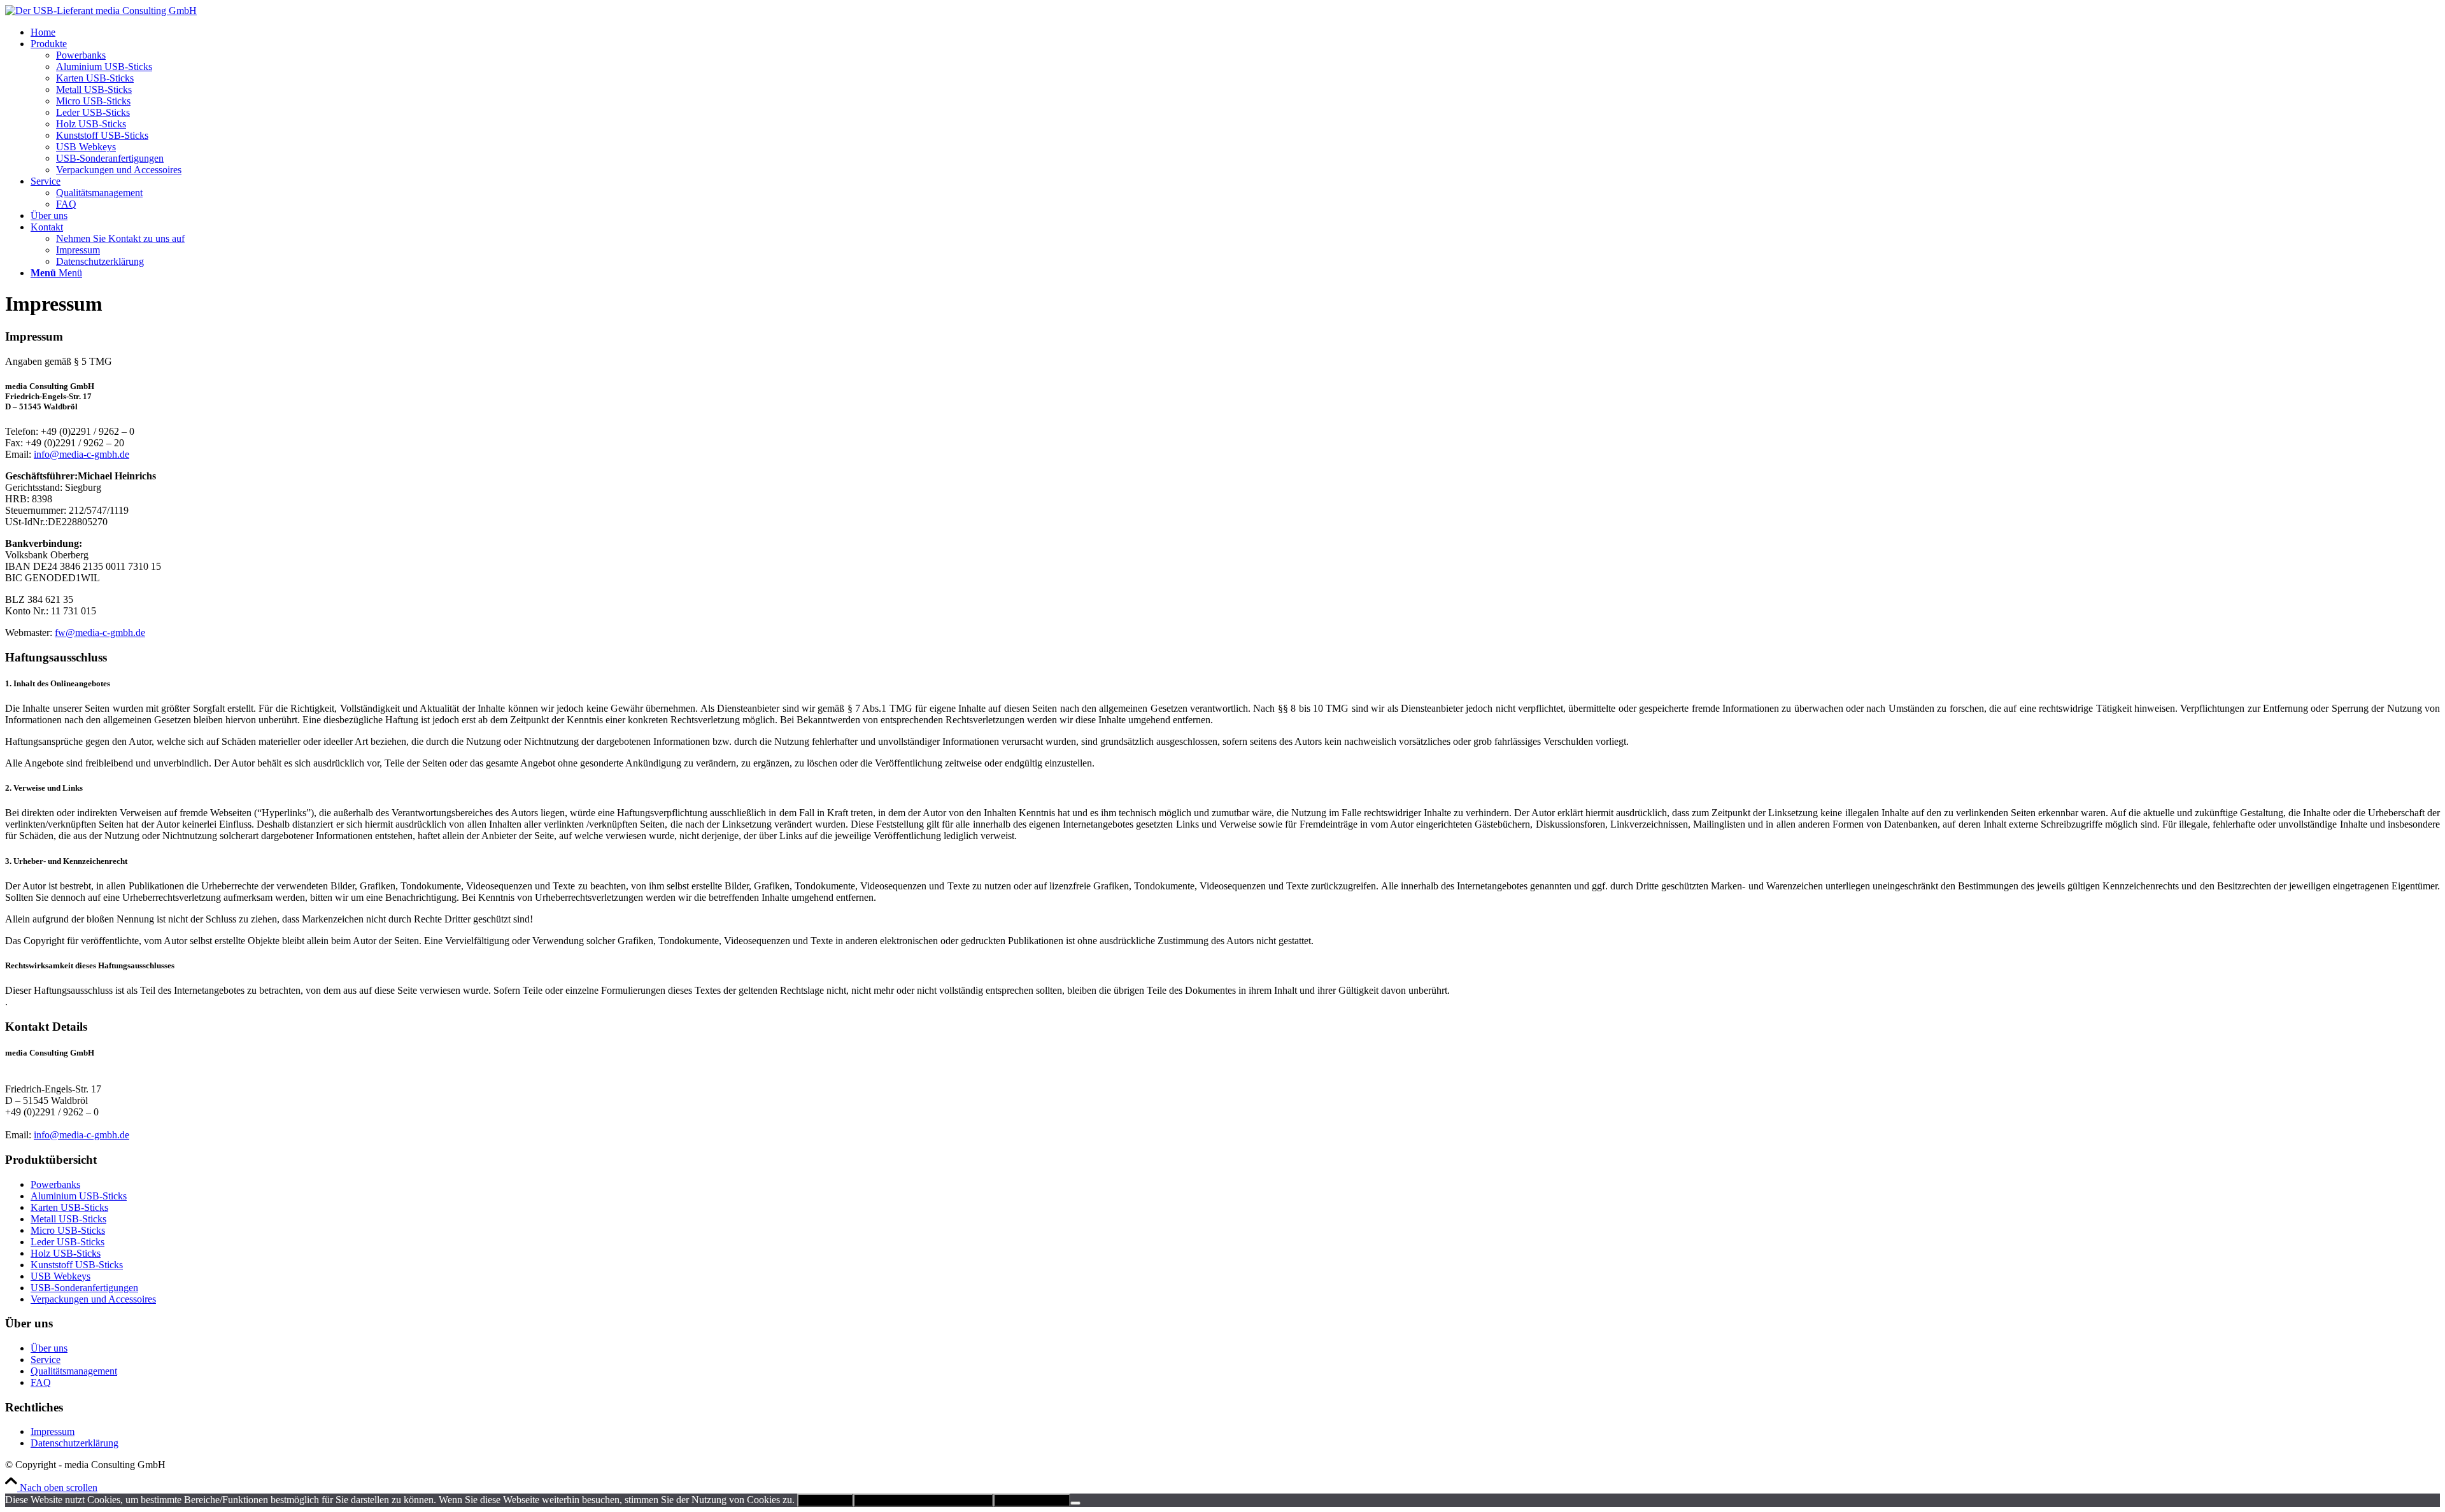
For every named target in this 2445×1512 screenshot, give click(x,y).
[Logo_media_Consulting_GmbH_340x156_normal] (101, 11)
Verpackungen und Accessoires (93, 1299)
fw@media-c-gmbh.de (100, 632)
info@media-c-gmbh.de (81, 454)
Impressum (53, 1431)
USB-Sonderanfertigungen (84, 1288)
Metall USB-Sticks (68, 1219)
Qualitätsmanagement (74, 1371)
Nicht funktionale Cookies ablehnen (923, 1500)
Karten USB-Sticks (69, 1207)
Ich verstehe (825, 1500)
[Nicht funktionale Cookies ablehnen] (1075, 1503)
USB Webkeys (60, 1276)
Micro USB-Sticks (68, 1230)
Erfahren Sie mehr (1032, 1500)
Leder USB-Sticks (67, 1242)
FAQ (41, 1382)
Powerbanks (55, 1184)
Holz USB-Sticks (66, 1253)
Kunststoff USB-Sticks (77, 1265)
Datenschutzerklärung (74, 1443)
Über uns (49, 1348)
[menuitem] (1235, 32)
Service (46, 1360)
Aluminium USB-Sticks (79, 1196)
